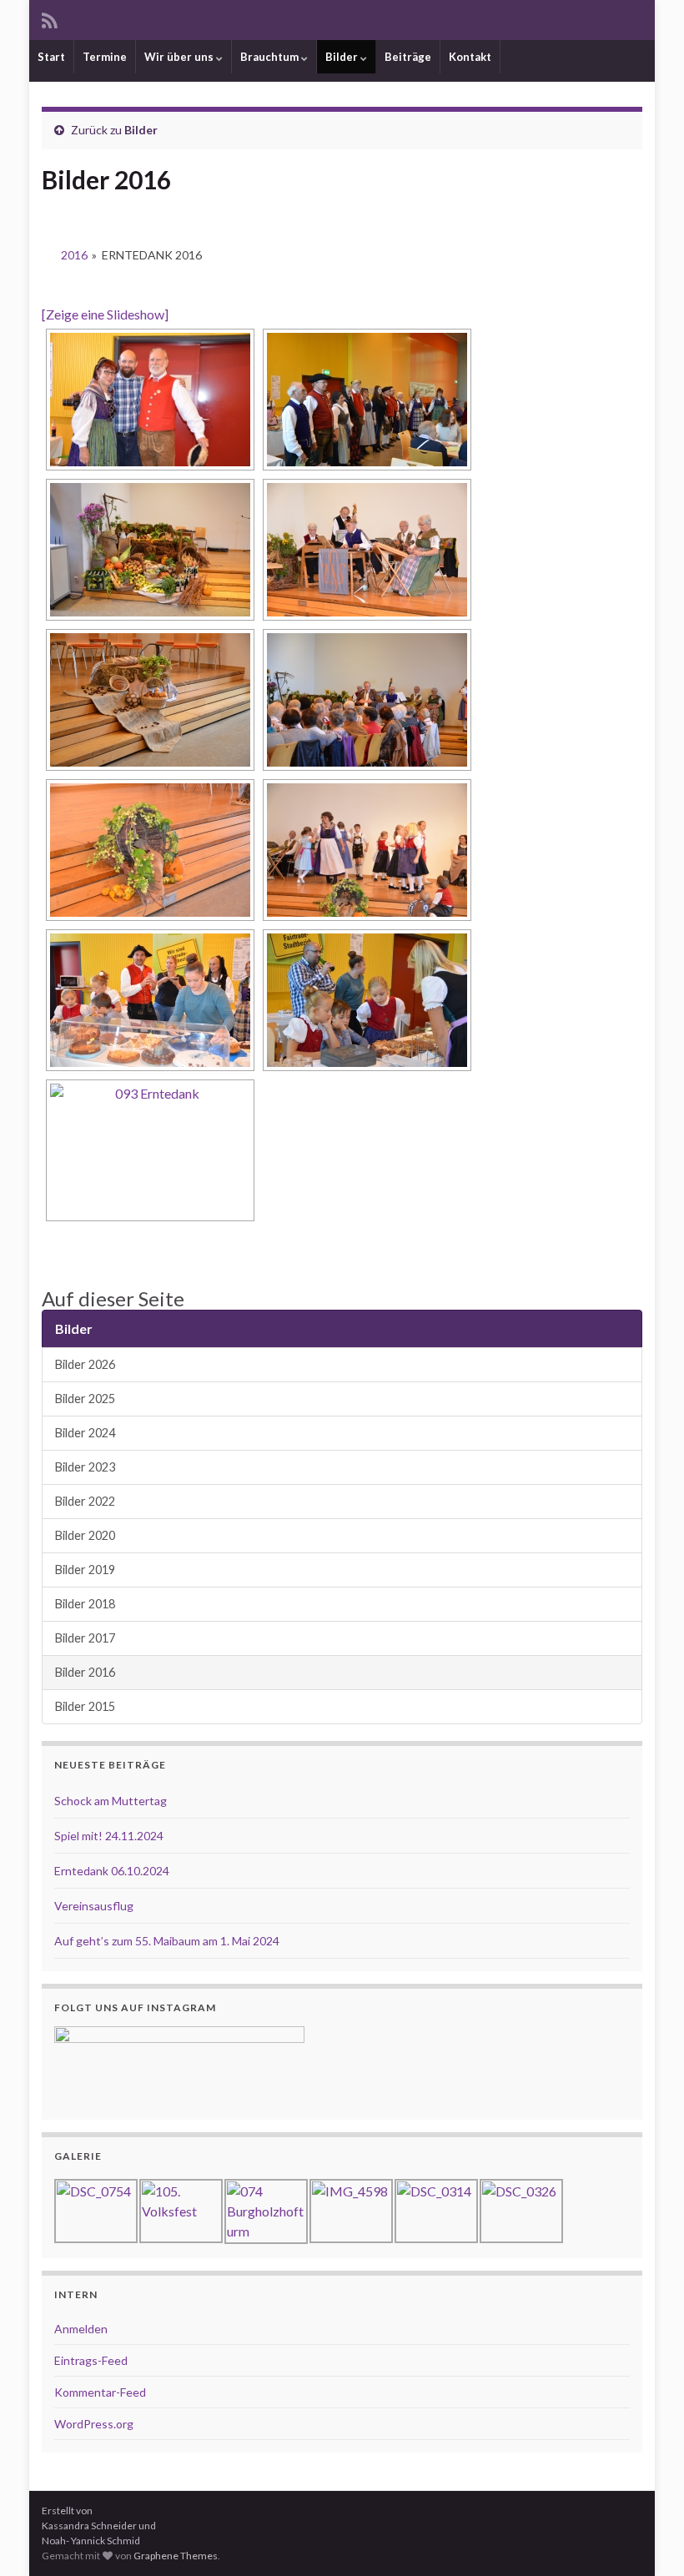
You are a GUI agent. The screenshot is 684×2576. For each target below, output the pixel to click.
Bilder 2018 (85, 1604)
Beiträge (408, 57)
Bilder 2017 (85, 1638)
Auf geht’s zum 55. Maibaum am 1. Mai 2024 (167, 1941)
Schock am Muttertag (111, 1801)
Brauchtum (271, 57)
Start (51, 57)
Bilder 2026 (85, 1364)
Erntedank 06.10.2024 (112, 1871)
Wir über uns (180, 57)
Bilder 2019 (85, 1570)
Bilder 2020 (85, 1535)
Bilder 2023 (85, 1467)
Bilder (343, 57)
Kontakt (470, 57)
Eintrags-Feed (91, 2360)
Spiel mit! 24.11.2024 (109, 1836)
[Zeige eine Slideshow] (105, 314)
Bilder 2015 (85, 1706)
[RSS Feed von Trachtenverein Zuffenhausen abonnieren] (50, 18)
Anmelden (81, 2329)
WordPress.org (94, 2424)
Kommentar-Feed (100, 2392)
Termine (105, 57)
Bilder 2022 (85, 1501)
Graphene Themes (176, 2556)
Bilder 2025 (85, 1399)
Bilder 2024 (85, 1433)
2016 (74, 255)
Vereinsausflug (94, 1906)
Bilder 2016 (85, 1672)
